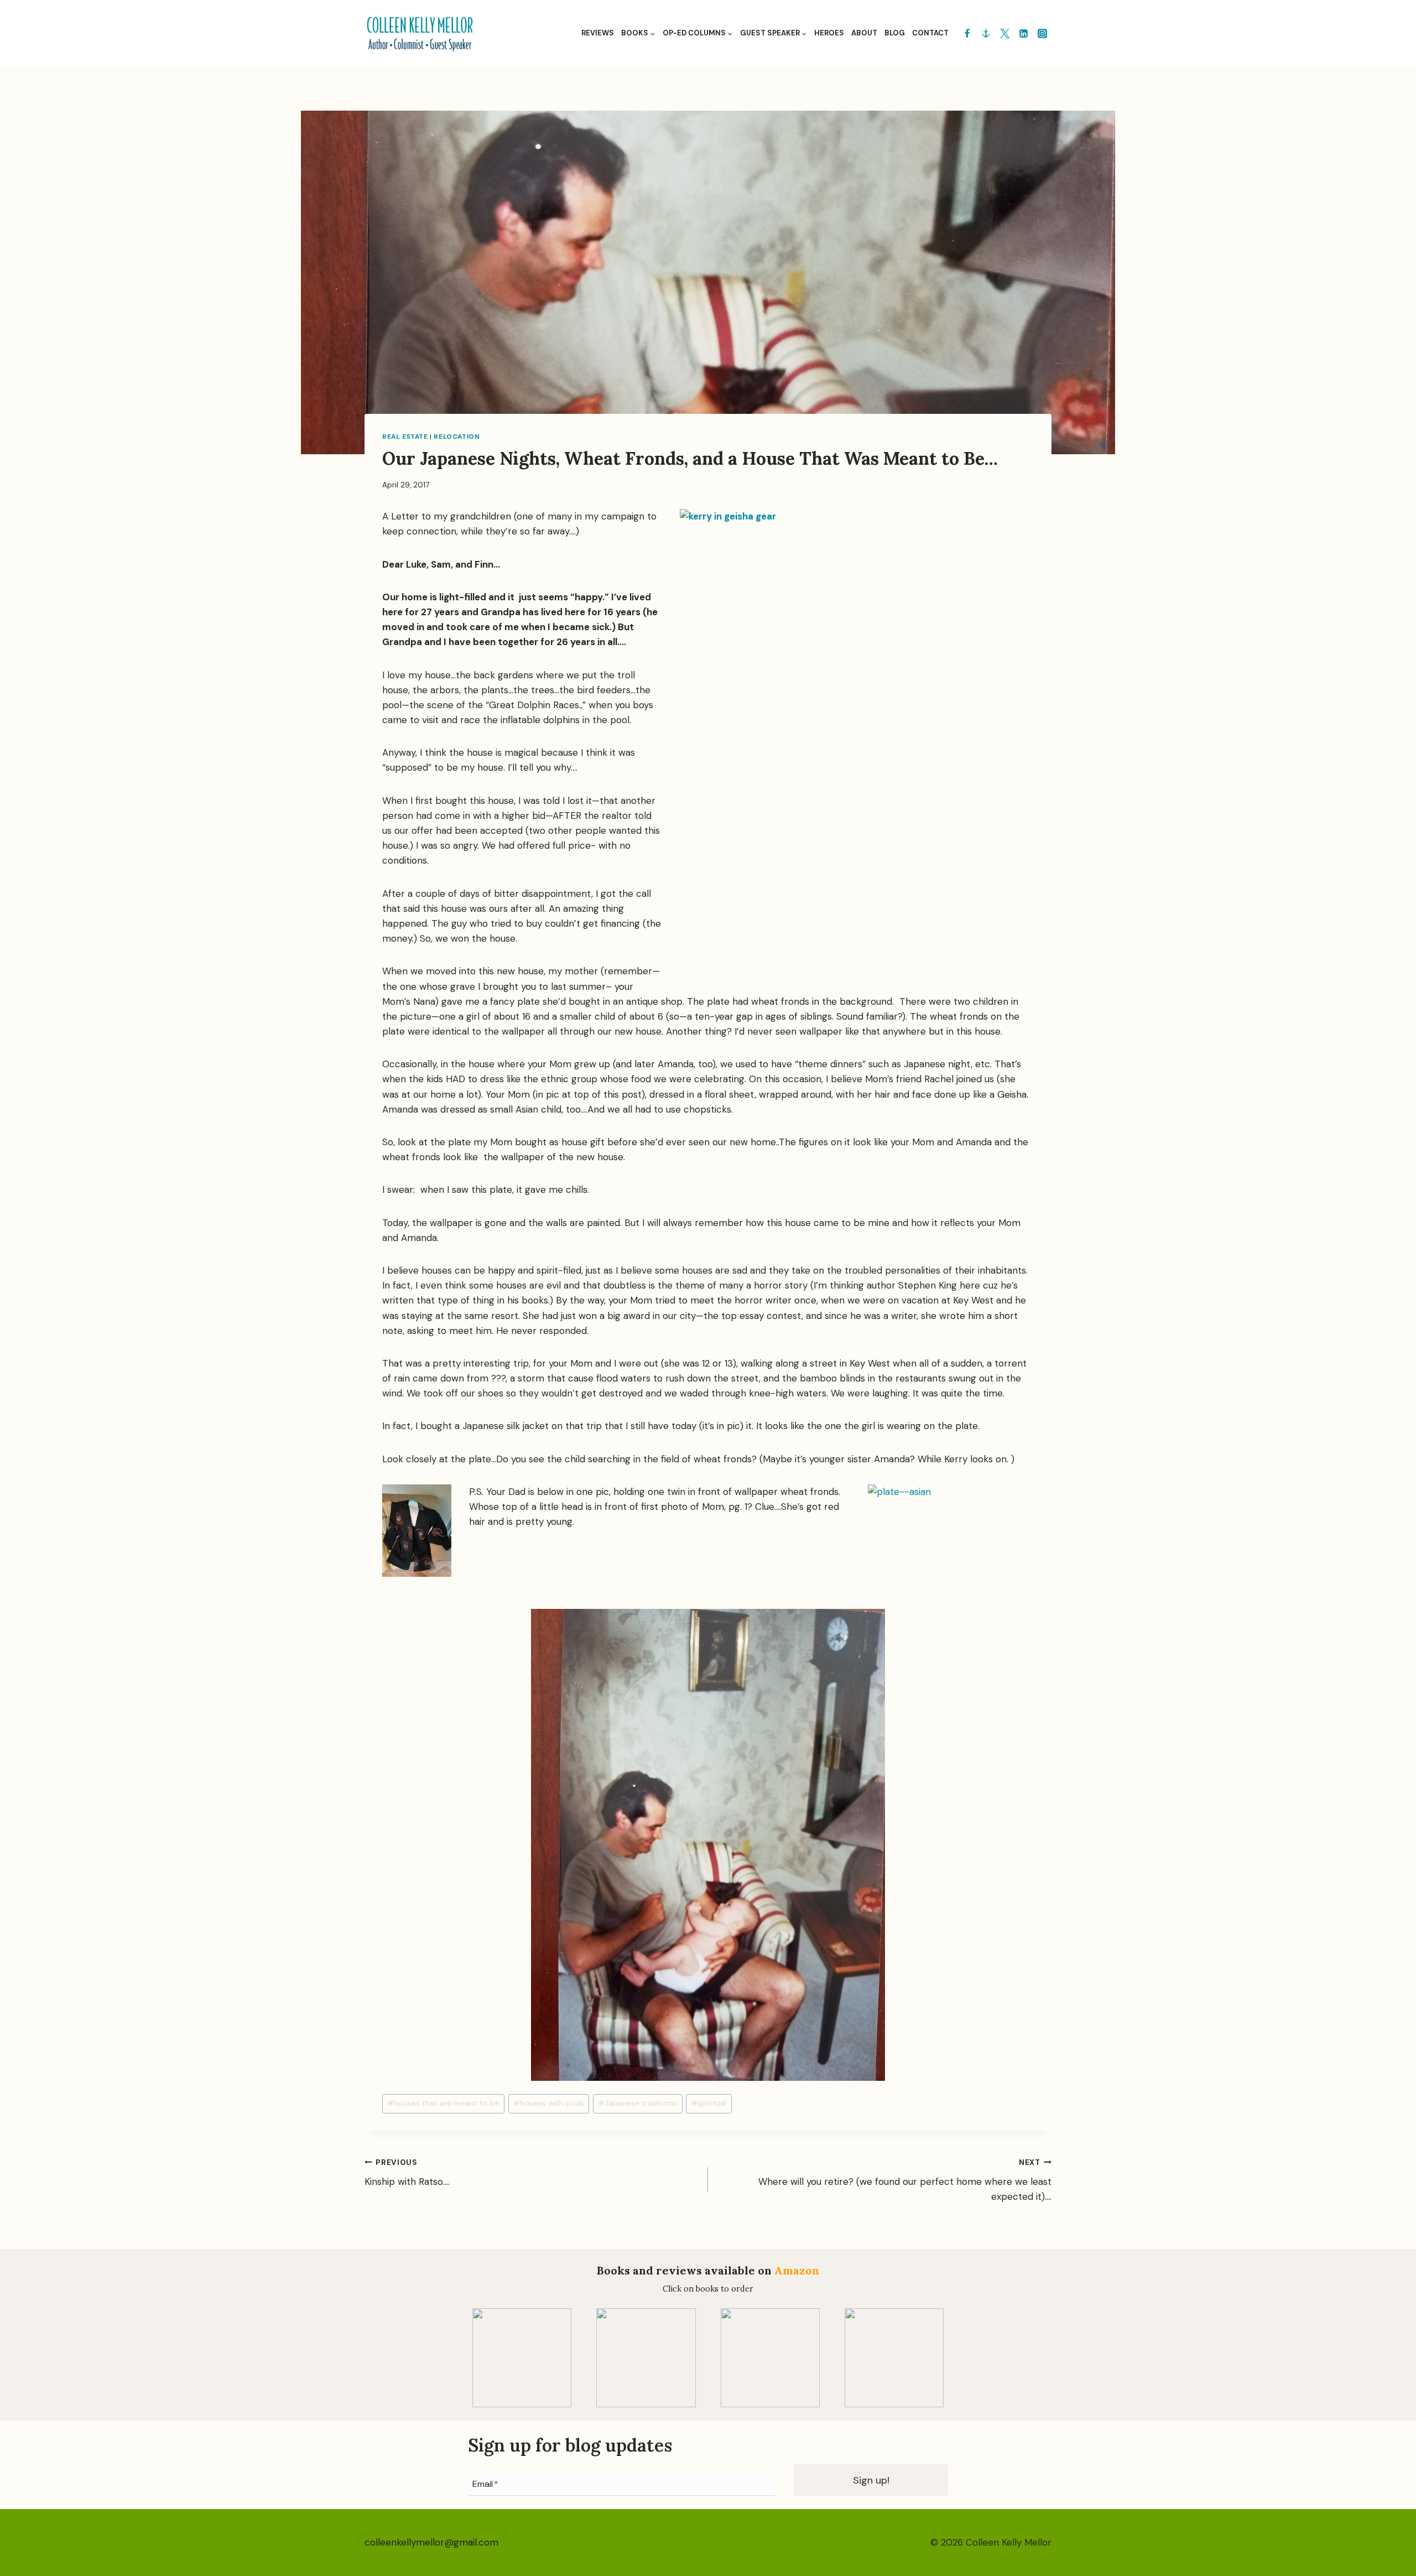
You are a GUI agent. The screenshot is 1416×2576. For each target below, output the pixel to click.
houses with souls (549, 2103)
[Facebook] (967, 33)
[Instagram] (1042, 33)
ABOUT (864, 33)
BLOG (895, 33)
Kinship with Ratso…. (407, 2173)
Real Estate (405, 437)
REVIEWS (598, 33)
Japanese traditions (637, 2103)
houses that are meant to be (443, 2103)
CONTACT (930, 33)
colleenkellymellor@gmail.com (431, 2542)
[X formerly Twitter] (1004, 33)
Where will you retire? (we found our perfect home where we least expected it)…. (905, 2180)
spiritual (709, 2103)
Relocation (457, 437)
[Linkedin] (1023, 33)
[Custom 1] (986, 33)
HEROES (829, 33)
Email (485, 2484)
